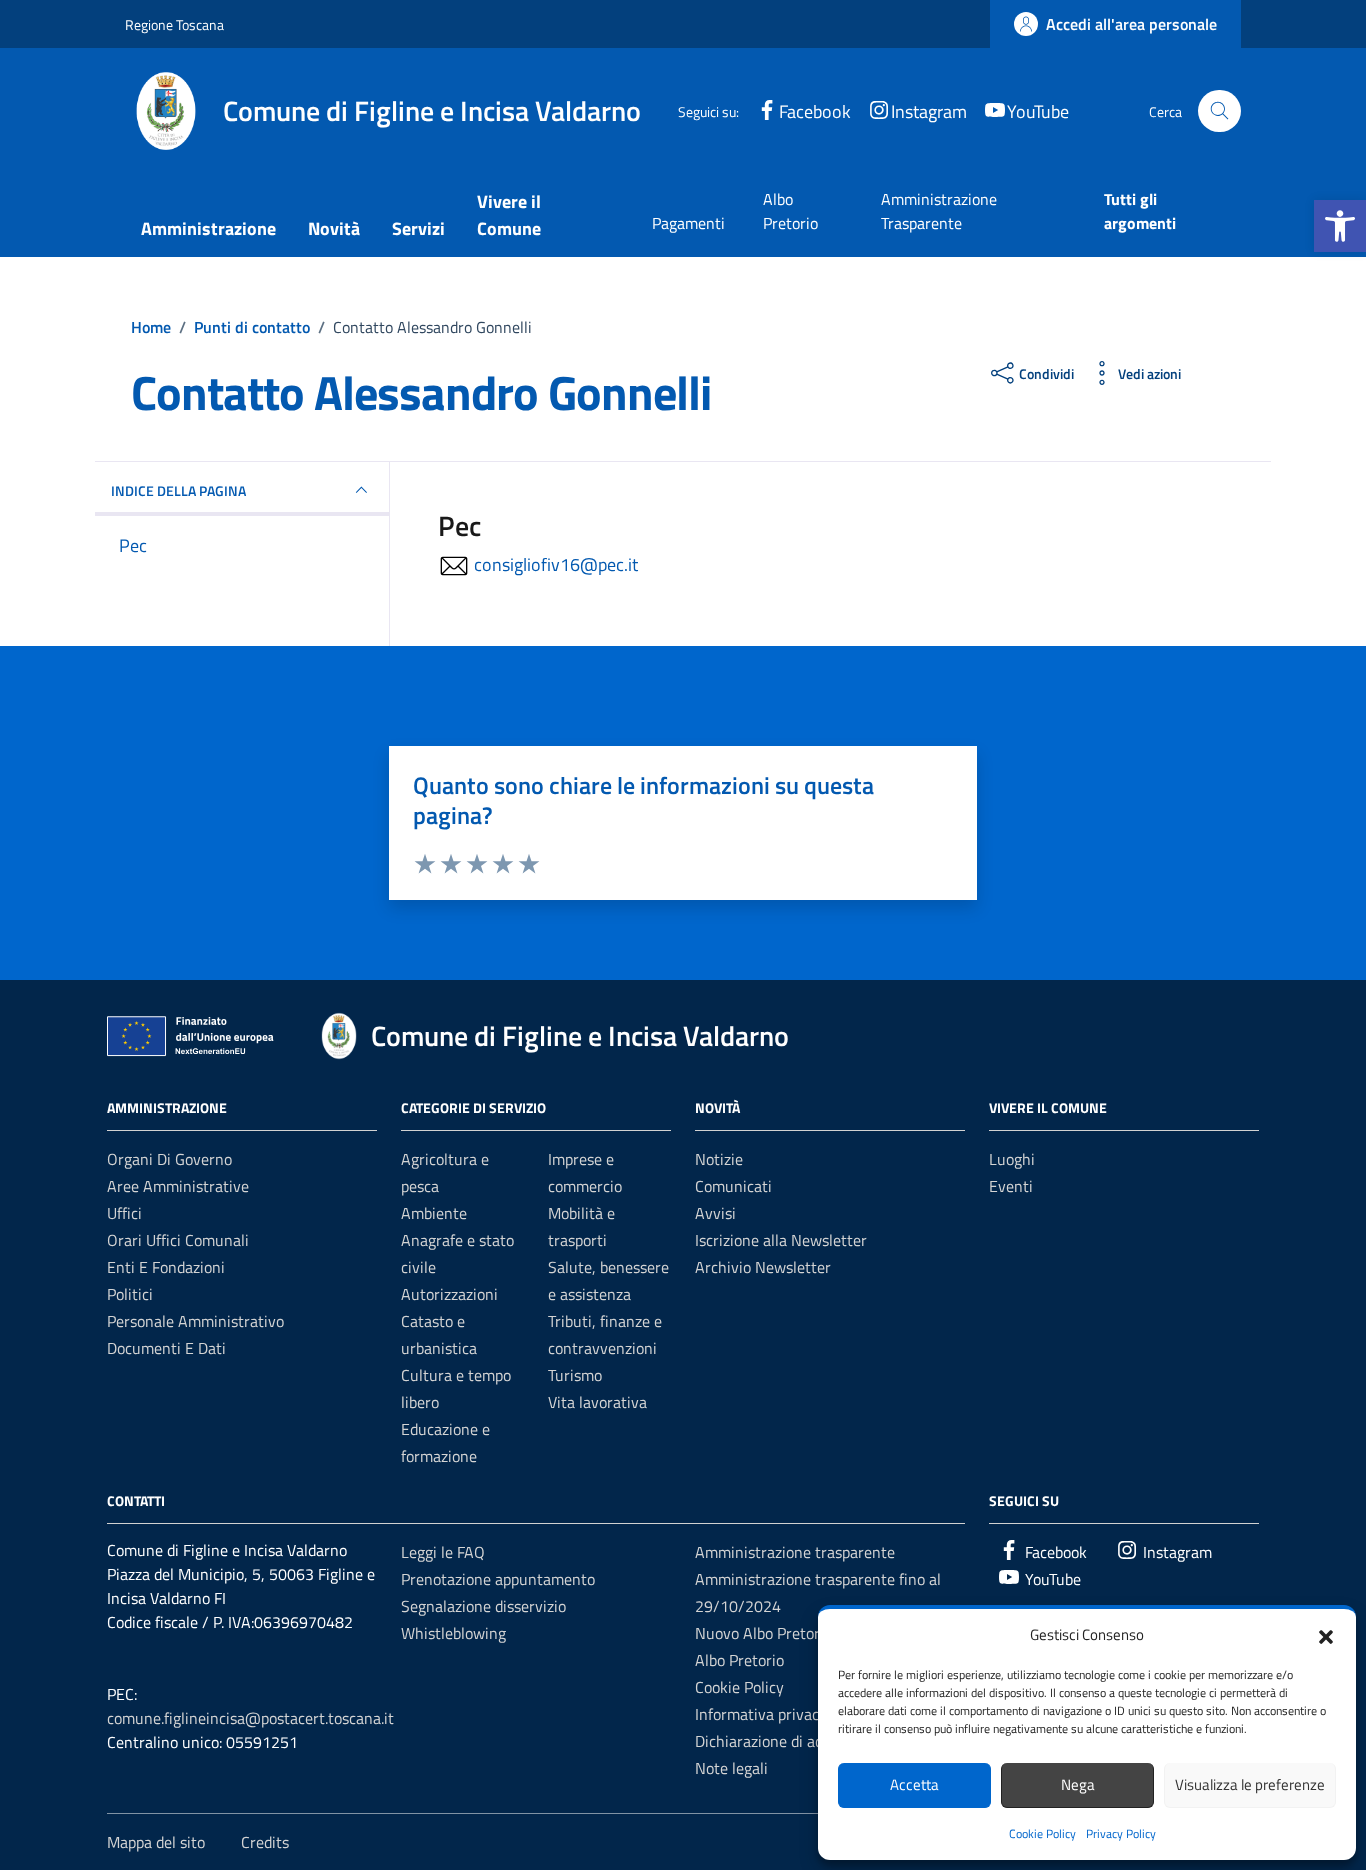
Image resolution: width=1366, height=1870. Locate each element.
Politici (130, 1294)
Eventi (1011, 1186)
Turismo (575, 1375)
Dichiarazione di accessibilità (792, 1741)
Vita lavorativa (597, 1402)
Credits (265, 1842)
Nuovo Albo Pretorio (763, 1633)
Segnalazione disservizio (483, 1606)
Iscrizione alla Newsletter (781, 1240)
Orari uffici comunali (178, 1240)
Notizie (719, 1159)
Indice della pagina (178, 490)
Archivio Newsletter (763, 1267)
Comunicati (733, 1186)
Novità (334, 228)
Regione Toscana (174, 24)
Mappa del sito (156, 1842)
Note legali (731, 1768)
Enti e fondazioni (166, 1267)
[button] (1340, 226)
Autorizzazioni (449, 1294)
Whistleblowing (453, 1633)
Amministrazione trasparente (795, 1552)
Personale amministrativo (195, 1321)
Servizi (418, 228)
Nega (1078, 1784)
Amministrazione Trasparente (939, 211)
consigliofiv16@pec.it (556, 564)
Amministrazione (208, 228)
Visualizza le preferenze (1250, 1784)
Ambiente (434, 1213)
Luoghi (1012, 1159)
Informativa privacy (761, 1714)
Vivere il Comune (509, 215)
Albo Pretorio (790, 211)
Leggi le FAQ (443, 1552)
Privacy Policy (1121, 1833)
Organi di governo (169, 1159)
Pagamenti (688, 223)
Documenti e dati (166, 1348)
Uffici (124, 1213)
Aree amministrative (178, 1186)
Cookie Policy (1042, 1833)
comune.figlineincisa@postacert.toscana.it (250, 1718)
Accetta (914, 1784)
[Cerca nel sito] (1219, 111)
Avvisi (715, 1213)
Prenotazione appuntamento (498, 1579)
